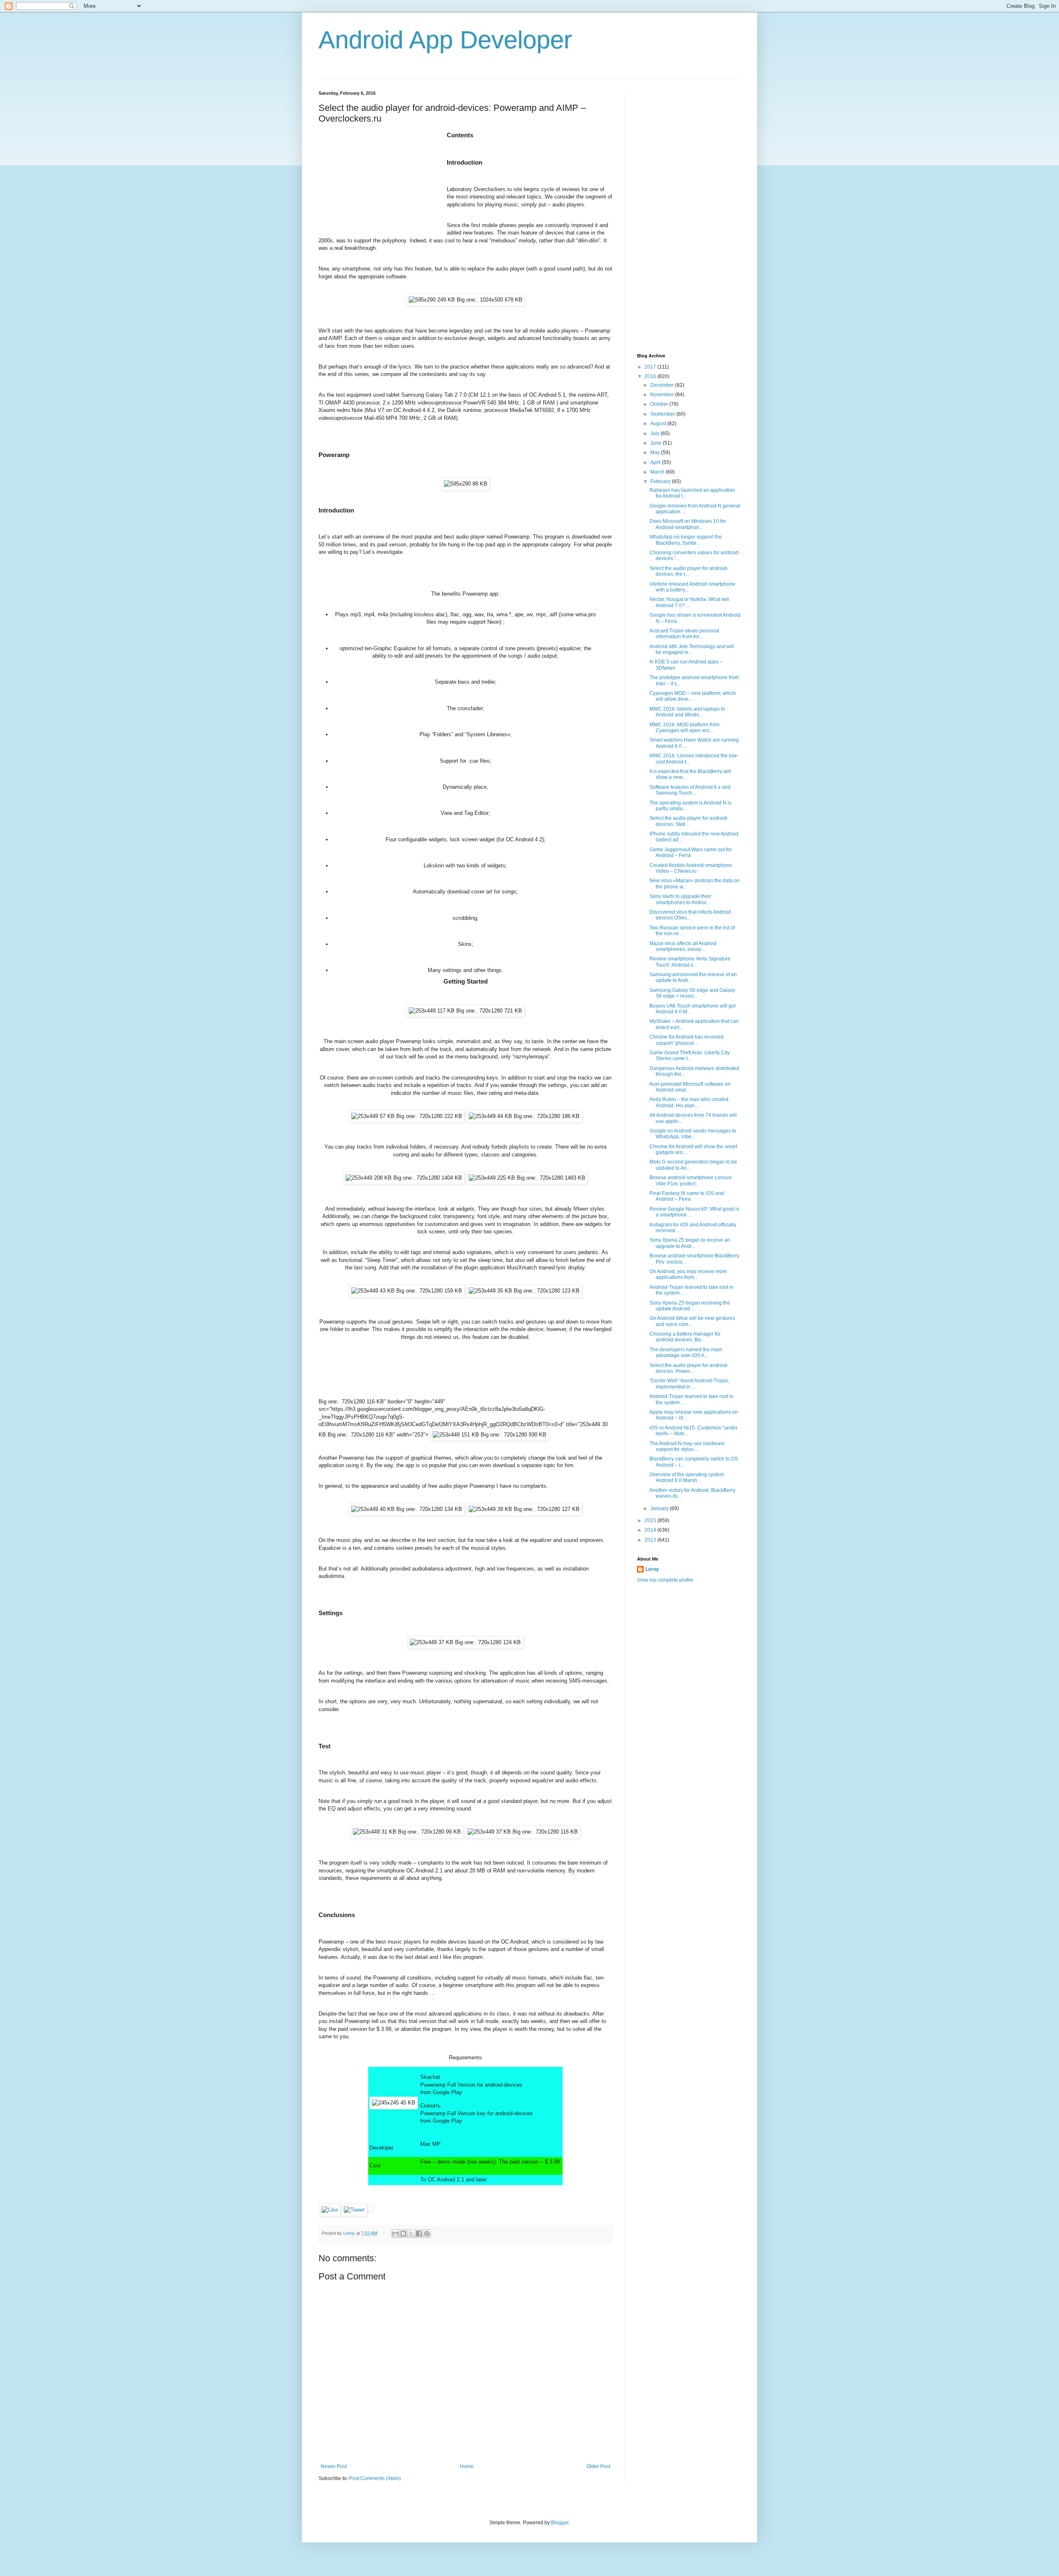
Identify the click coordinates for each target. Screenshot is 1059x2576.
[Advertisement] (381, 182)
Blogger (560, 2523)
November (663, 395)
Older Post (598, 2466)
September (663, 414)
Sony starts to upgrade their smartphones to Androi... (680, 899)
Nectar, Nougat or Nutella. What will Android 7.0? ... (689, 602)
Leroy (652, 1569)
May (656, 452)
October (660, 404)
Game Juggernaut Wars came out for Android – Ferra (691, 852)
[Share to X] (411, 2234)
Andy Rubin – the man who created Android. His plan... (689, 1102)
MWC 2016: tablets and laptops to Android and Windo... (687, 712)
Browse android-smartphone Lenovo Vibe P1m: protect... (691, 1180)
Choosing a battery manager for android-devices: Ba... (685, 1337)
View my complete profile (665, 1580)
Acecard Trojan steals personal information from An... (684, 634)
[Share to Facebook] (419, 2234)
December (663, 385)
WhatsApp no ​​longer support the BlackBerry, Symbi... (686, 540)
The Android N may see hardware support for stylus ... (687, 1446)
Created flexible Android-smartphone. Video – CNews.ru (691, 868)
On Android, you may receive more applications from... (688, 1274)
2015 (651, 1520)
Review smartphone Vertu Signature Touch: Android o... (690, 962)
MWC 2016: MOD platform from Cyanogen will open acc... (684, 728)
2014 (651, 1530)
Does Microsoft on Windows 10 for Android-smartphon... (688, 524)
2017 (651, 367)
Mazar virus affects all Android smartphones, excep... (683, 946)
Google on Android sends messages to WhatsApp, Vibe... (693, 1134)
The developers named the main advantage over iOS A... (686, 1353)
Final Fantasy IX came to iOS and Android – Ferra (687, 1196)
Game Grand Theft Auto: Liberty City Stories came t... (690, 1056)
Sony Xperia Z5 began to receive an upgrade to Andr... (690, 1243)
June (656, 443)
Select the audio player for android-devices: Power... (689, 1368)
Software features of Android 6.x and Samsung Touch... (690, 790)
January (660, 1508)
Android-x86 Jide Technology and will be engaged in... (692, 649)
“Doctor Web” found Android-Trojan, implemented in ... (689, 1384)
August (659, 424)
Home (467, 2466)
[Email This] (395, 2234)
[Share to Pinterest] (427, 2234)
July (655, 433)
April (656, 462)
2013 (651, 1540)
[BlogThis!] (403, 2234)
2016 (651, 376)
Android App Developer (445, 40)
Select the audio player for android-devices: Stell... (689, 821)
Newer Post (334, 2466)
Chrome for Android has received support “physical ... (686, 1040)
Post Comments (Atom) (375, 2478)
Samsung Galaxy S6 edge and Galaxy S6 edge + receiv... (692, 993)
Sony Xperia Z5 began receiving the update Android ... (690, 1306)
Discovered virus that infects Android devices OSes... (690, 915)
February (661, 481)
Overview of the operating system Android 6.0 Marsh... (687, 1477)
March (658, 472)
